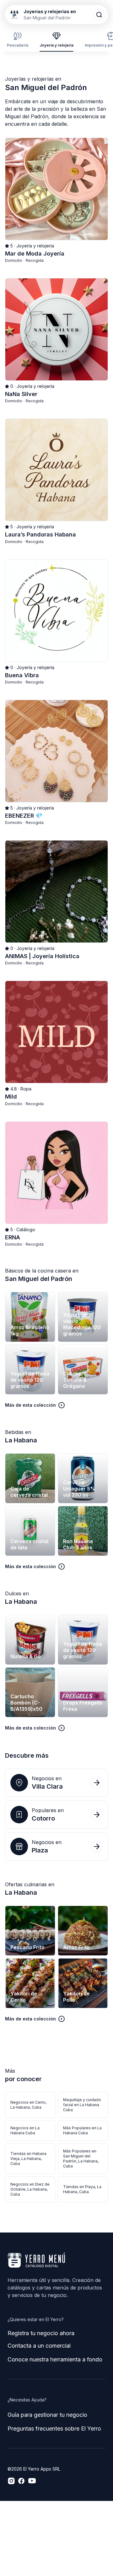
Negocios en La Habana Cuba (25, 2130)
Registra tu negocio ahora (41, 2333)
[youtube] (32, 2481)
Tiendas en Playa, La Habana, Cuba (82, 2189)
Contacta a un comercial (39, 2346)
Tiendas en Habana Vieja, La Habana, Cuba (28, 2159)
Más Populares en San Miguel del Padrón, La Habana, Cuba (81, 2159)
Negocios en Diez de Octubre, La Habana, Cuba (30, 2189)
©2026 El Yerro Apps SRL (34, 2469)
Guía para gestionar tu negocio (47, 2415)
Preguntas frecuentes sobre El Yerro (54, 2429)
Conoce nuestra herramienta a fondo (55, 2359)
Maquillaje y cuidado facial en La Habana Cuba (82, 2105)
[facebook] (21, 2481)
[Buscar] (99, 15)
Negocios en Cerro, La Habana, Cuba (28, 2105)
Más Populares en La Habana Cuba (82, 2130)
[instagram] (11, 2481)
